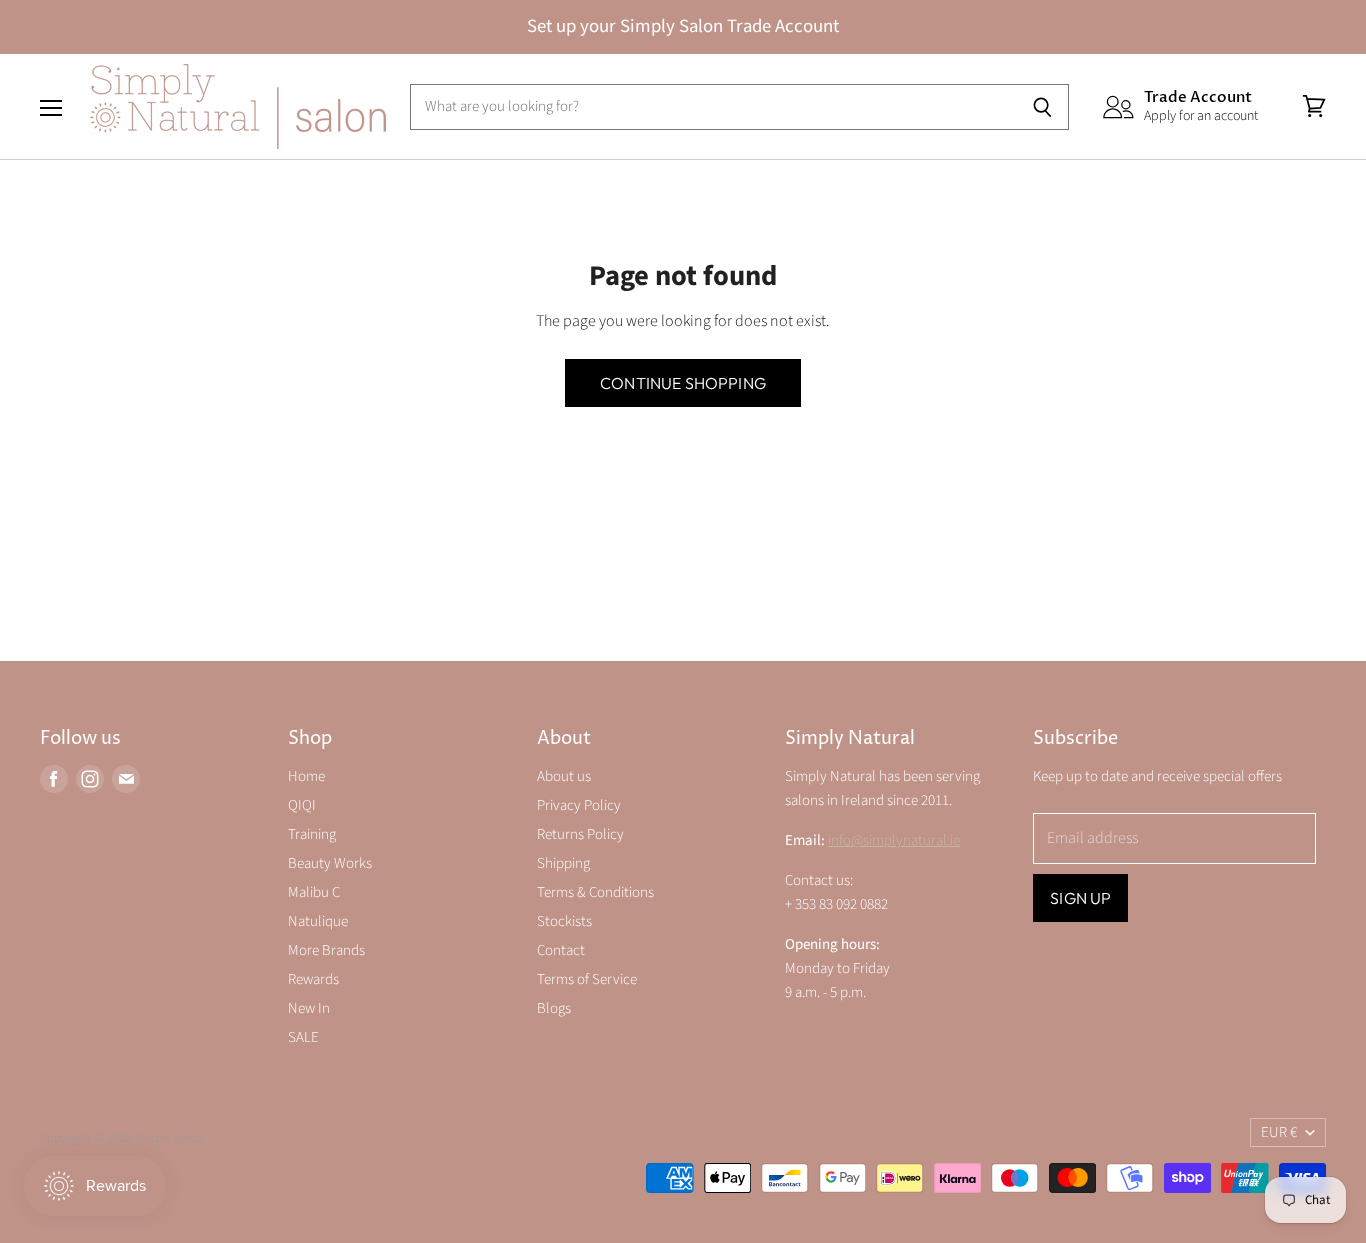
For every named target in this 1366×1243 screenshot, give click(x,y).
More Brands (326, 950)
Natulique (318, 921)
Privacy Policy (579, 805)
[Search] (1042, 107)
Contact (561, 950)
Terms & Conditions (595, 892)
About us (564, 776)
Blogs (554, 1008)
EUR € (1279, 1132)
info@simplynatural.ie (894, 840)
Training (312, 834)
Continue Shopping (683, 383)
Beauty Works (330, 863)
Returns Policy (580, 834)
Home (306, 776)
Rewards (313, 979)
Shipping (563, 863)
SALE (303, 1037)
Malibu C (314, 892)
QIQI (302, 805)
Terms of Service (587, 979)
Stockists (564, 921)
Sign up (1080, 898)
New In (309, 1008)
